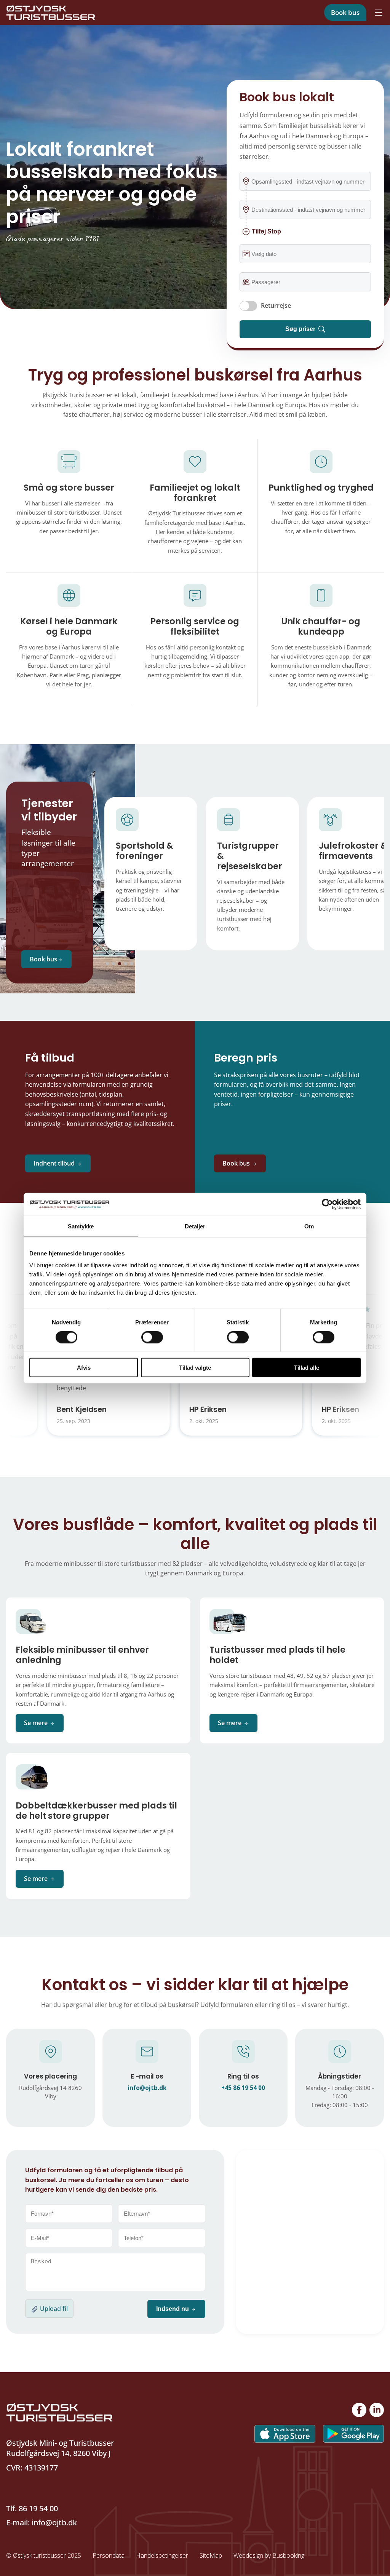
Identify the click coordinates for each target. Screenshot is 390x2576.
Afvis (84, 1368)
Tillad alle (307, 1368)
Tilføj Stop (266, 231)
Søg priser (300, 329)
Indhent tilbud (54, 1163)
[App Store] (281, 2433)
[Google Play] (350, 2433)
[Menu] (379, 13)
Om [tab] (309, 1226)
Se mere (37, 1723)
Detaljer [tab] (195, 1226)
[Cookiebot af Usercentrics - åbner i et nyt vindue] (327, 1204)
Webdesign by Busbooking (269, 2555)
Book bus (345, 12)
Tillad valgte (195, 1368)
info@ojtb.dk (53, 2522)
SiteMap (211, 2555)
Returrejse (276, 305)
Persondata (109, 2555)
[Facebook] (359, 2410)
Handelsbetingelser (162, 2555)
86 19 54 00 (38, 2508)
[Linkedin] (377, 2410)
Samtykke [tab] (81, 1226)
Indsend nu (173, 2309)
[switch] (152, 1337)
